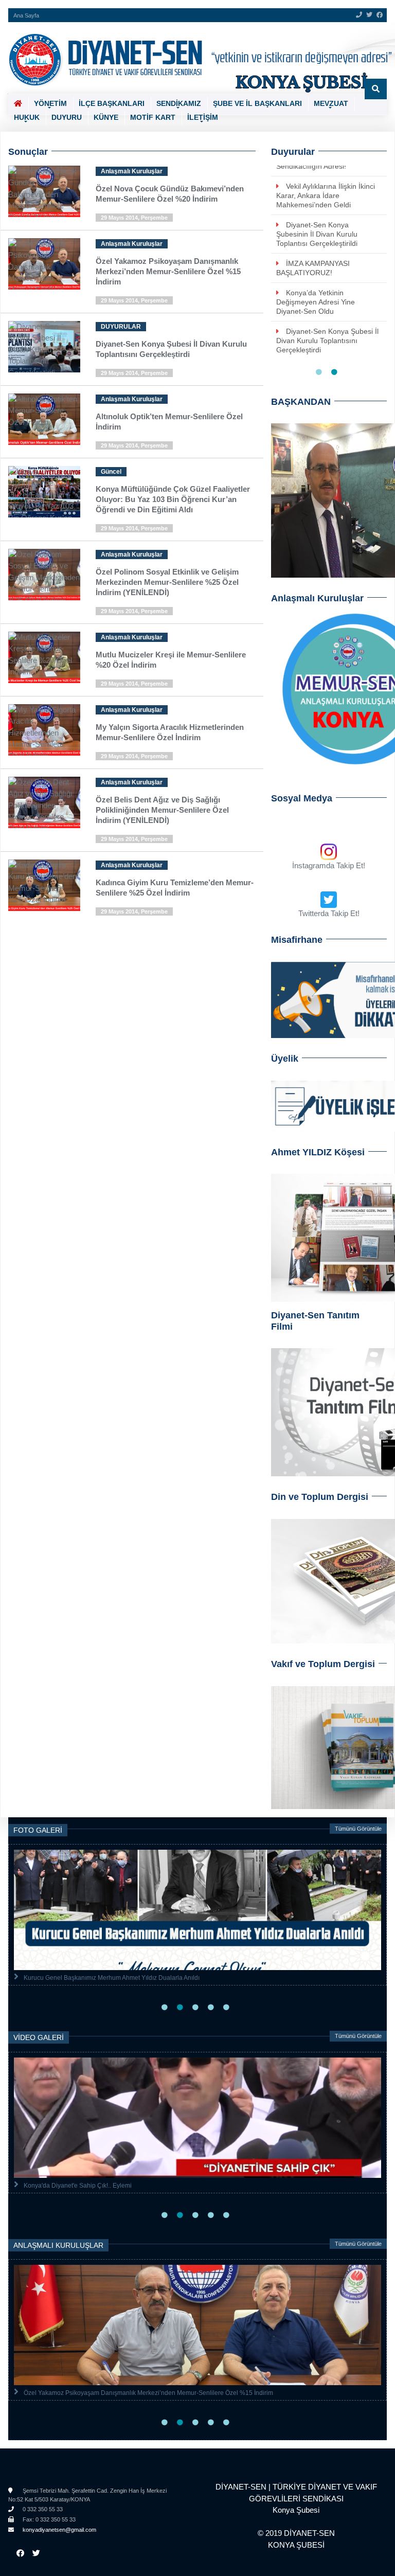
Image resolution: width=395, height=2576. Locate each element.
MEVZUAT (331, 103)
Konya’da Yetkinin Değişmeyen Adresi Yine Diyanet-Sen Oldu (316, 302)
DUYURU (67, 117)
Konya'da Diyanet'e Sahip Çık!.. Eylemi (78, 2186)
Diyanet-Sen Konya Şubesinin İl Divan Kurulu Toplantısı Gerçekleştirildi (317, 234)
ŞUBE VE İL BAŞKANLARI (257, 103)
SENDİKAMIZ (179, 103)
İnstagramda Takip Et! (329, 865)
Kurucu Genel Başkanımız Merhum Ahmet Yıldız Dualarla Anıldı (112, 1978)
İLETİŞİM (203, 117)
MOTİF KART (153, 117)
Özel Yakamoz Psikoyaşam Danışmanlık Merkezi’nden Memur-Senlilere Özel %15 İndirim (148, 2393)
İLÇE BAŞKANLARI (112, 103)
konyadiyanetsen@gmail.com (59, 2530)
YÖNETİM (50, 103)
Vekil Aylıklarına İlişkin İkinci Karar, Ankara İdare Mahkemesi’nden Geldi (326, 195)
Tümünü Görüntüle (358, 1829)
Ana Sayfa (26, 15)
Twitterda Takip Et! (329, 913)
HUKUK (27, 117)
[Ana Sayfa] (194, 58)
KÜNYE (106, 117)
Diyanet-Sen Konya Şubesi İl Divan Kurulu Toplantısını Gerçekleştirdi (327, 341)
